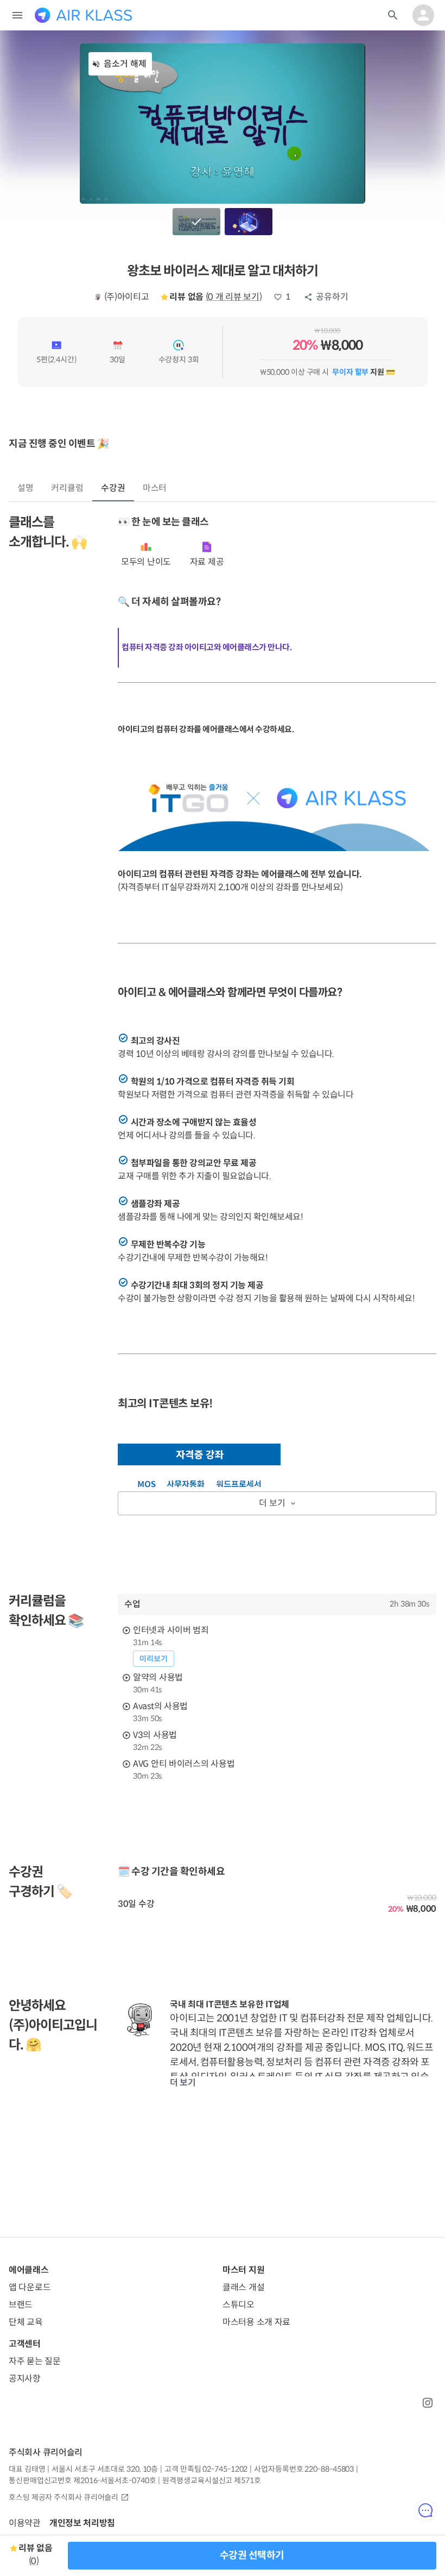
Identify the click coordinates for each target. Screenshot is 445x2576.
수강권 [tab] (113, 488)
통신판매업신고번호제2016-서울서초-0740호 (82, 2480)
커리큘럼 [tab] (67, 488)
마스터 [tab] (155, 488)
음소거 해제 (125, 64)
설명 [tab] (26, 488)
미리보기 (154, 1659)
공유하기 (332, 297)
